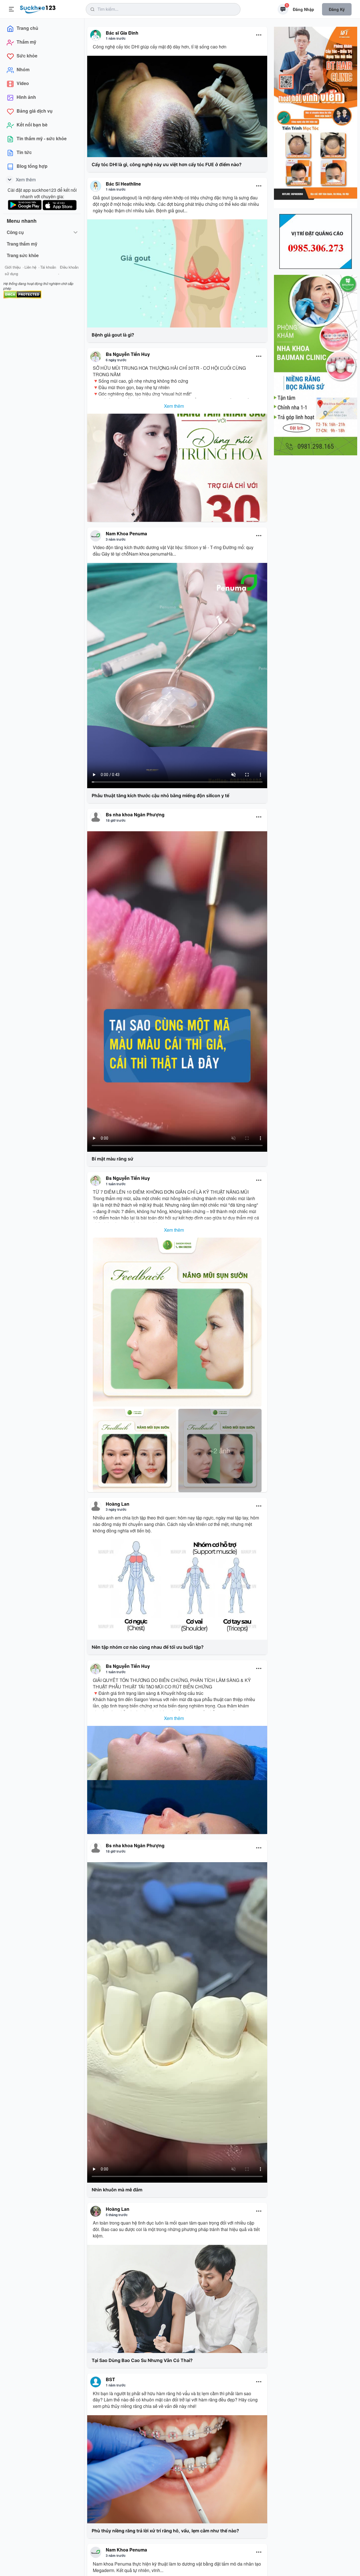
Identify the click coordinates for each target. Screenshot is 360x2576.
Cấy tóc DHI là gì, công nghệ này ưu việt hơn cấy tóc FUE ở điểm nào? (167, 164)
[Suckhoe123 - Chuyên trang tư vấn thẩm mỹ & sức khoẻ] (38, 8)
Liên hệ (30, 267)
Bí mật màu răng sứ (112, 1159)
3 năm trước (116, 539)
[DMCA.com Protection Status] (22, 294)
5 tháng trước (117, 2215)
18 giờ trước (116, 820)
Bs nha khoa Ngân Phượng (135, 815)
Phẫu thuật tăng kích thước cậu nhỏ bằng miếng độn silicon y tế (160, 795)
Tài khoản (48, 267)
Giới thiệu (13, 267)
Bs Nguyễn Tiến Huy (128, 354)
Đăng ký (337, 9)
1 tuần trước (116, 1184)
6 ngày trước (116, 360)
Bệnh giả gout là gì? (113, 335)
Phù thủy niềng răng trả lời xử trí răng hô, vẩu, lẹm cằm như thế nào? (165, 2531)
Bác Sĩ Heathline (123, 184)
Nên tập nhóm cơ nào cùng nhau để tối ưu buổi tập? (148, 1647)
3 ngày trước (116, 1509)
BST (110, 2379)
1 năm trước (116, 38)
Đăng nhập (303, 9)
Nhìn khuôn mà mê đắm (117, 2190)
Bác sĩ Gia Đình (122, 33)
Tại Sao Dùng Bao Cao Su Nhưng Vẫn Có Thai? (142, 2360)
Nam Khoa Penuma (126, 533)
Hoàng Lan (118, 1504)
